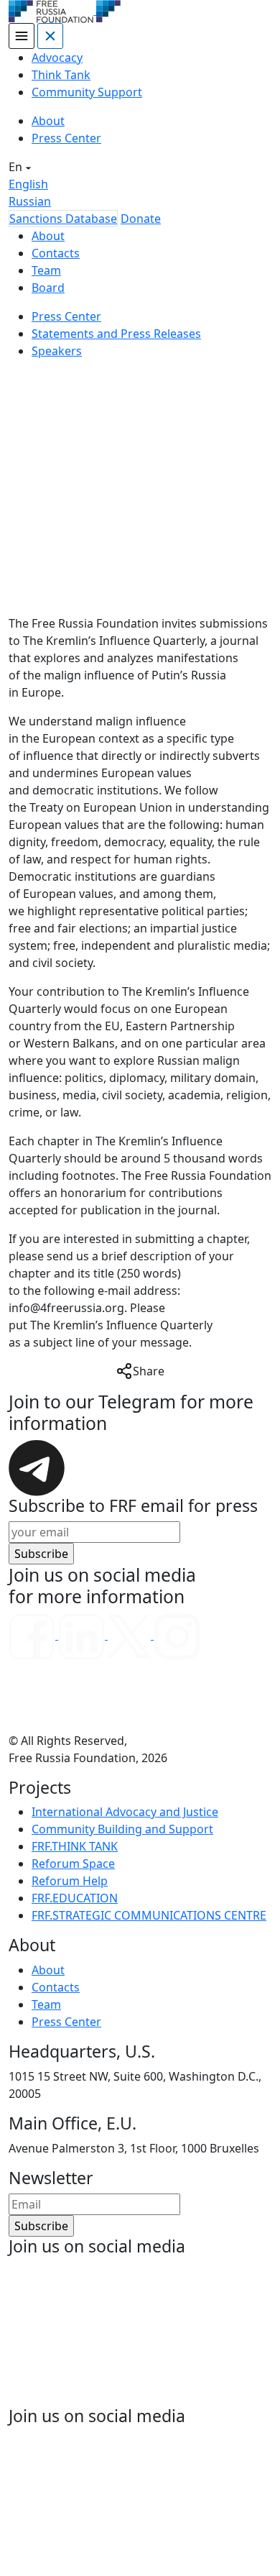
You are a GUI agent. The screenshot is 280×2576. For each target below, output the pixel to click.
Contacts (56, 253)
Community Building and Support (122, 1829)
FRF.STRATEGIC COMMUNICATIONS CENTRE (149, 1915)
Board (48, 288)
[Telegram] (37, 1467)
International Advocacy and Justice (125, 1812)
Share (149, 1371)
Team (46, 270)
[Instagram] (177, 1635)
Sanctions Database (63, 219)
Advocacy (57, 58)
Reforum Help (70, 1881)
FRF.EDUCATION (75, 1898)
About (48, 121)
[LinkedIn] (83, 1635)
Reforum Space (73, 1864)
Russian (30, 201)
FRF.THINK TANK (75, 1846)
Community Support (87, 92)
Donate (141, 219)
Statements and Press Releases (116, 334)
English (28, 184)
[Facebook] (33, 1635)
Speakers (57, 351)
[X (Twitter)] (131, 1635)
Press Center (66, 138)
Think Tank (61, 75)
